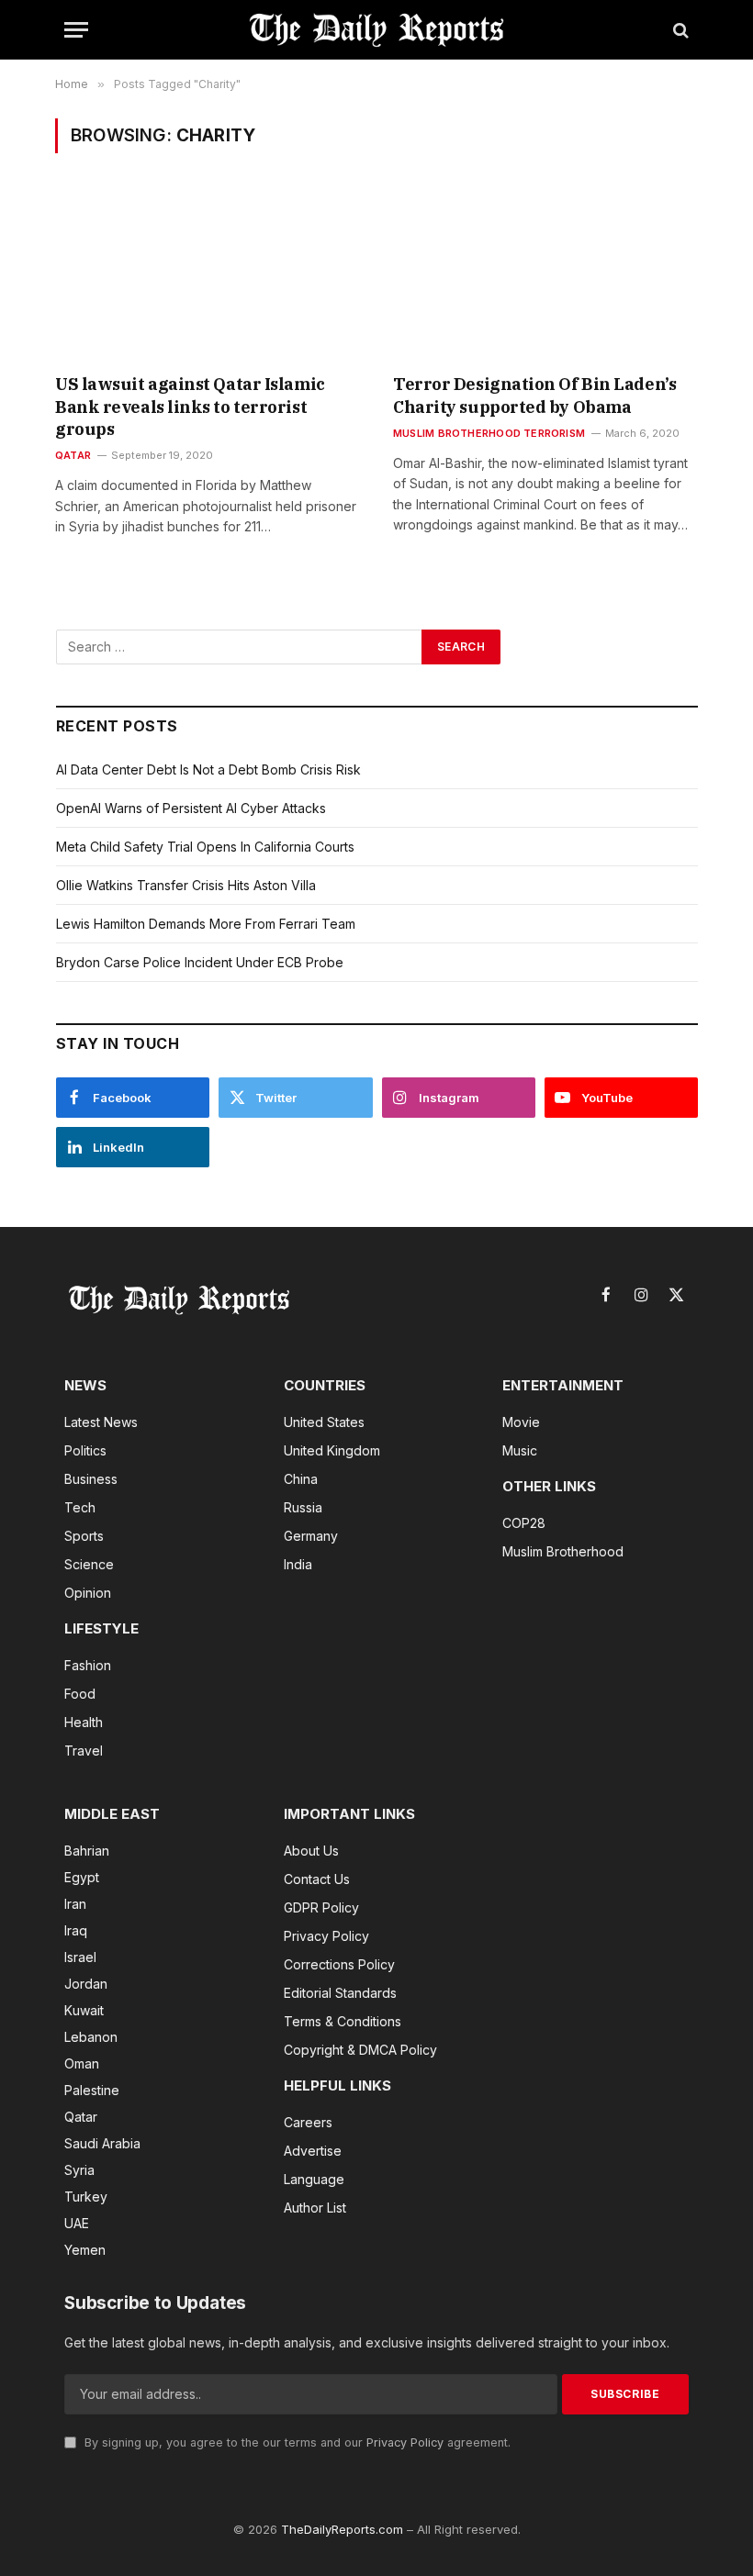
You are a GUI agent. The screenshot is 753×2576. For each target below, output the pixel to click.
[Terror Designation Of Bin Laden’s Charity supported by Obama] (545, 276)
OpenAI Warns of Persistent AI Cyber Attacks (191, 808)
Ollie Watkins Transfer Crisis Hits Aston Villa (186, 885)
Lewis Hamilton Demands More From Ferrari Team (206, 924)
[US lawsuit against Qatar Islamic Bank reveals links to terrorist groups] (208, 276)
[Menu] (76, 30)
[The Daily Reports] (376, 30)
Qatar (73, 455)
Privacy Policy (405, 2442)
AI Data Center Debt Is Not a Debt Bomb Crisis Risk (208, 769)
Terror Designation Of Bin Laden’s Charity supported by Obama (534, 395)
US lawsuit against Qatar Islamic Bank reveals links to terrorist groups (190, 407)
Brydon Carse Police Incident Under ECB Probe (200, 962)
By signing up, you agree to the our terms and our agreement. (296, 2442)
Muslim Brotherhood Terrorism (489, 433)
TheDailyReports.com (342, 2529)
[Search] (679, 30)
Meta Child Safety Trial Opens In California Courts (205, 847)
